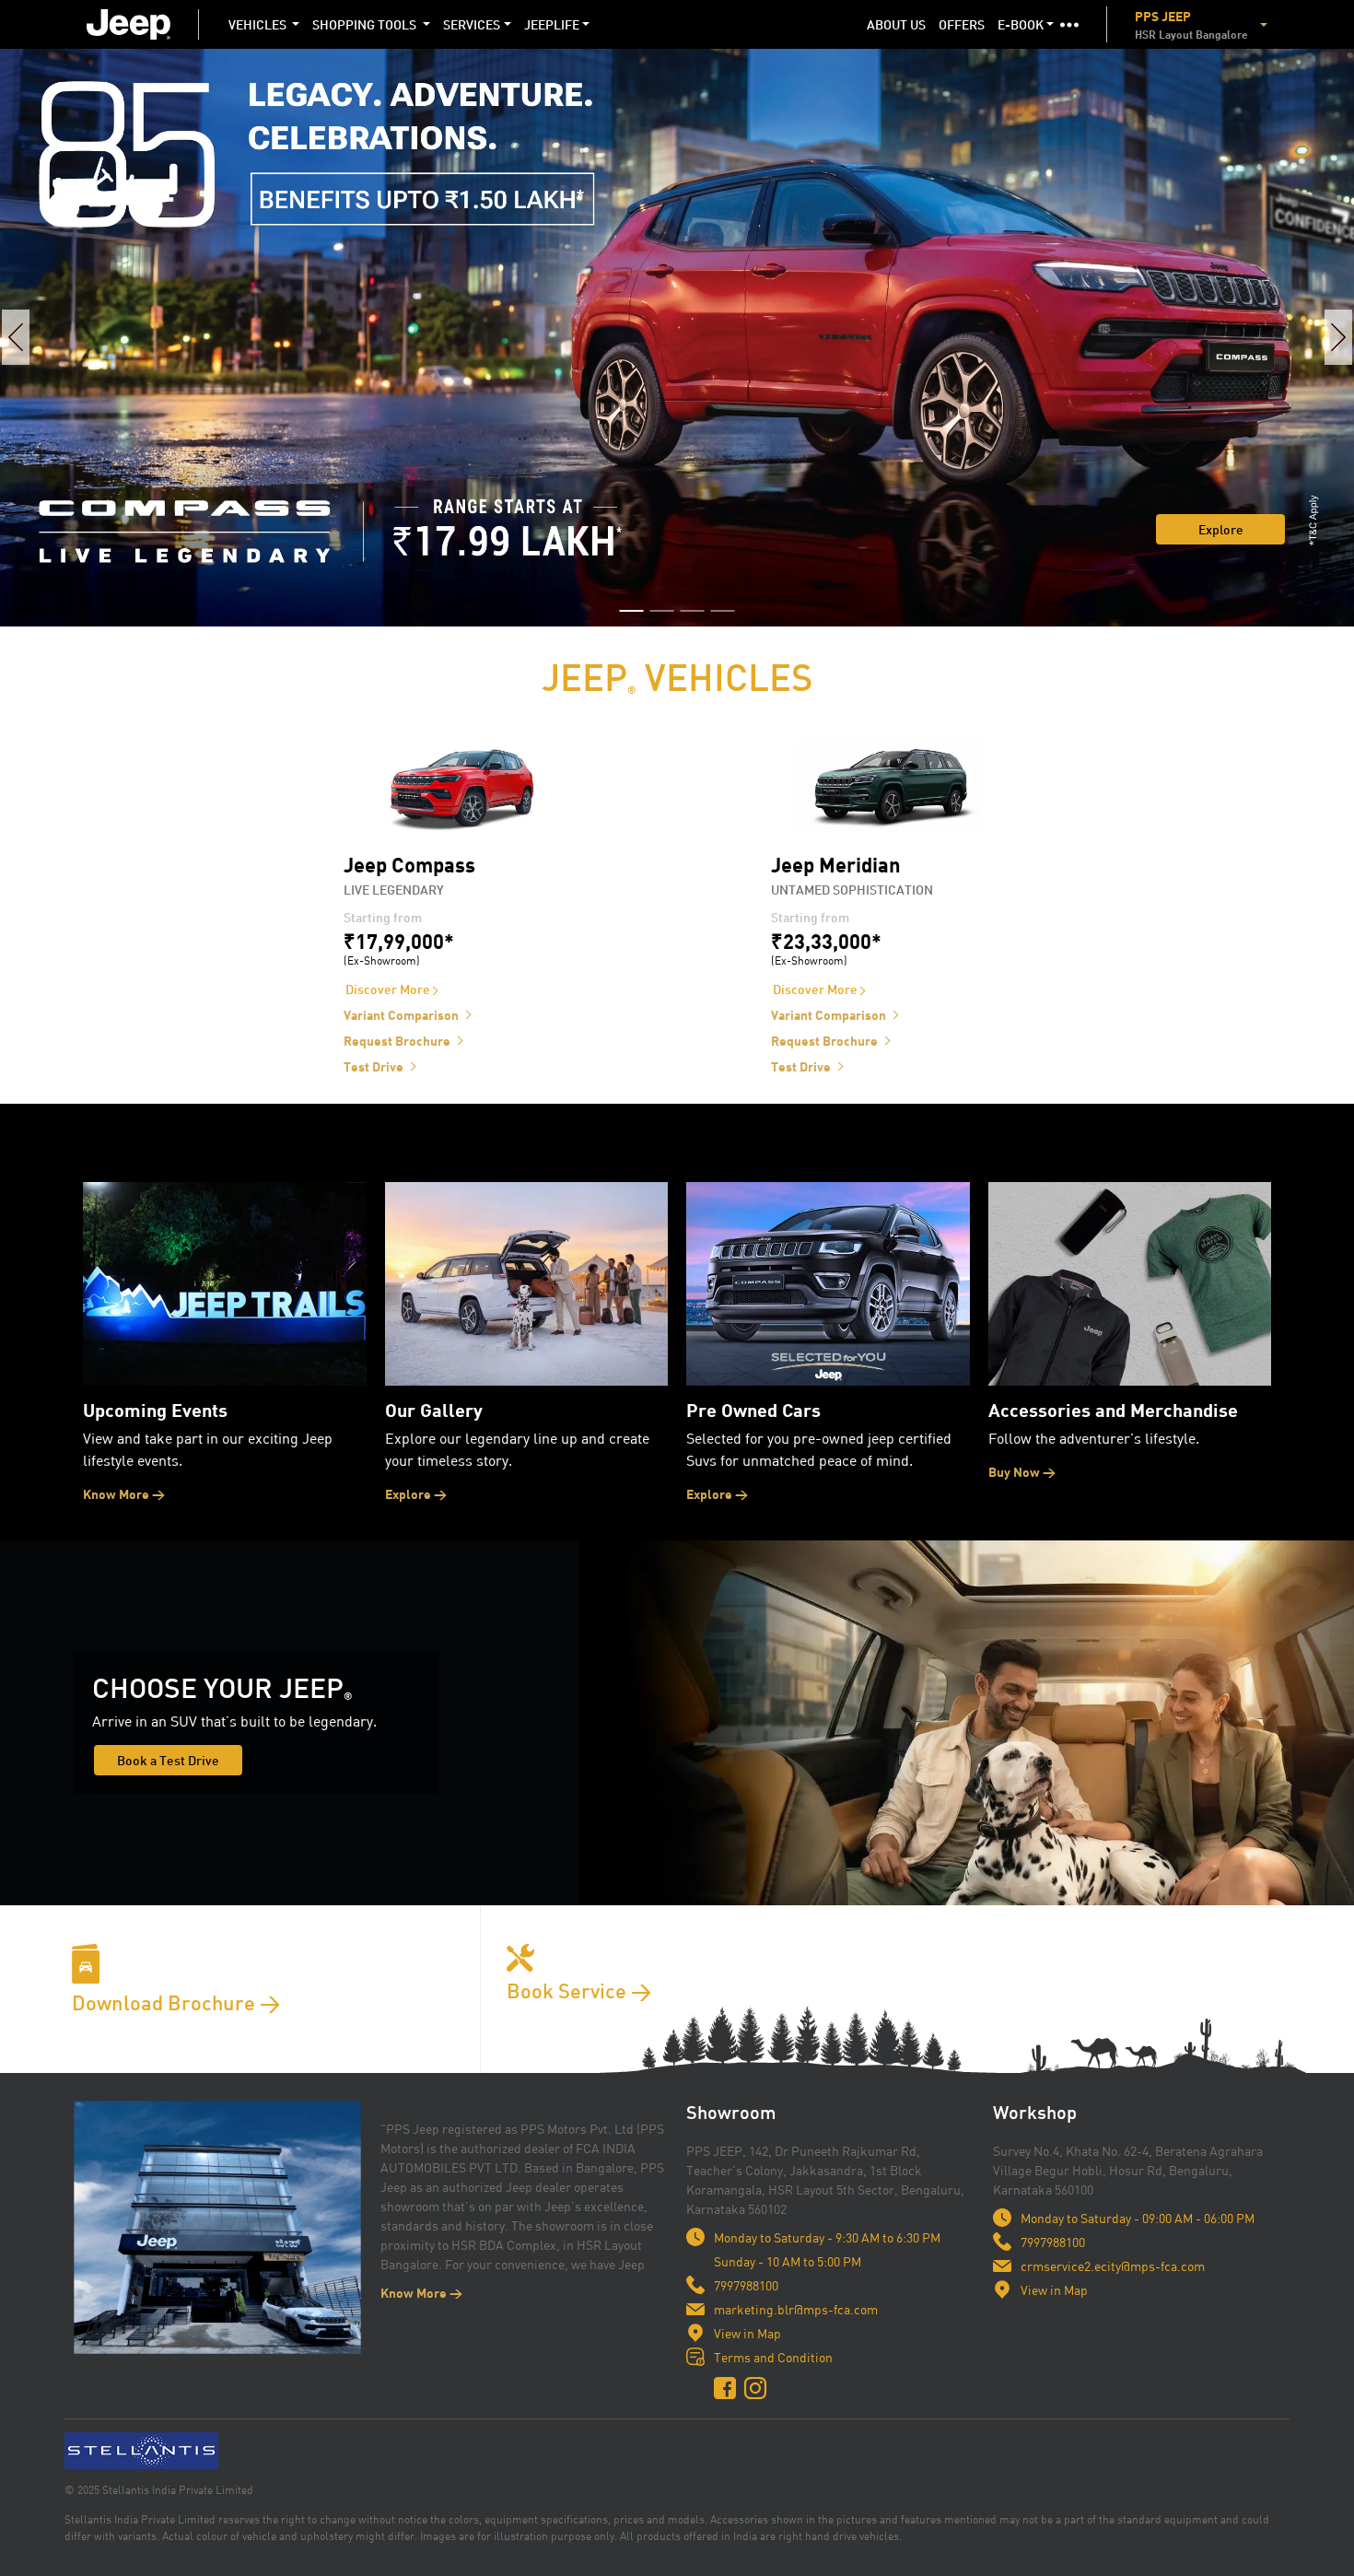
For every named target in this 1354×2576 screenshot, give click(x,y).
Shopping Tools (366, 24)
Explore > (416, 1494)
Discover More (388, 989)
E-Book (1021, 24)
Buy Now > (1022, 1472)
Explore (1221, 529)
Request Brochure (397, 1041)
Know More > (124, 1494)
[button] (1069, 24)
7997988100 (746, 2285)
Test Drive (374, 1066)
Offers (965, 24)
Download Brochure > (176, 2002)
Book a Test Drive (168, 1760)
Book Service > (579, 1991)
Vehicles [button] (259, 24)
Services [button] (472, 24)
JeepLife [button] (552, 24)
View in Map (747, 2333)
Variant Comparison (401, 1015)
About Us (896, 24)
